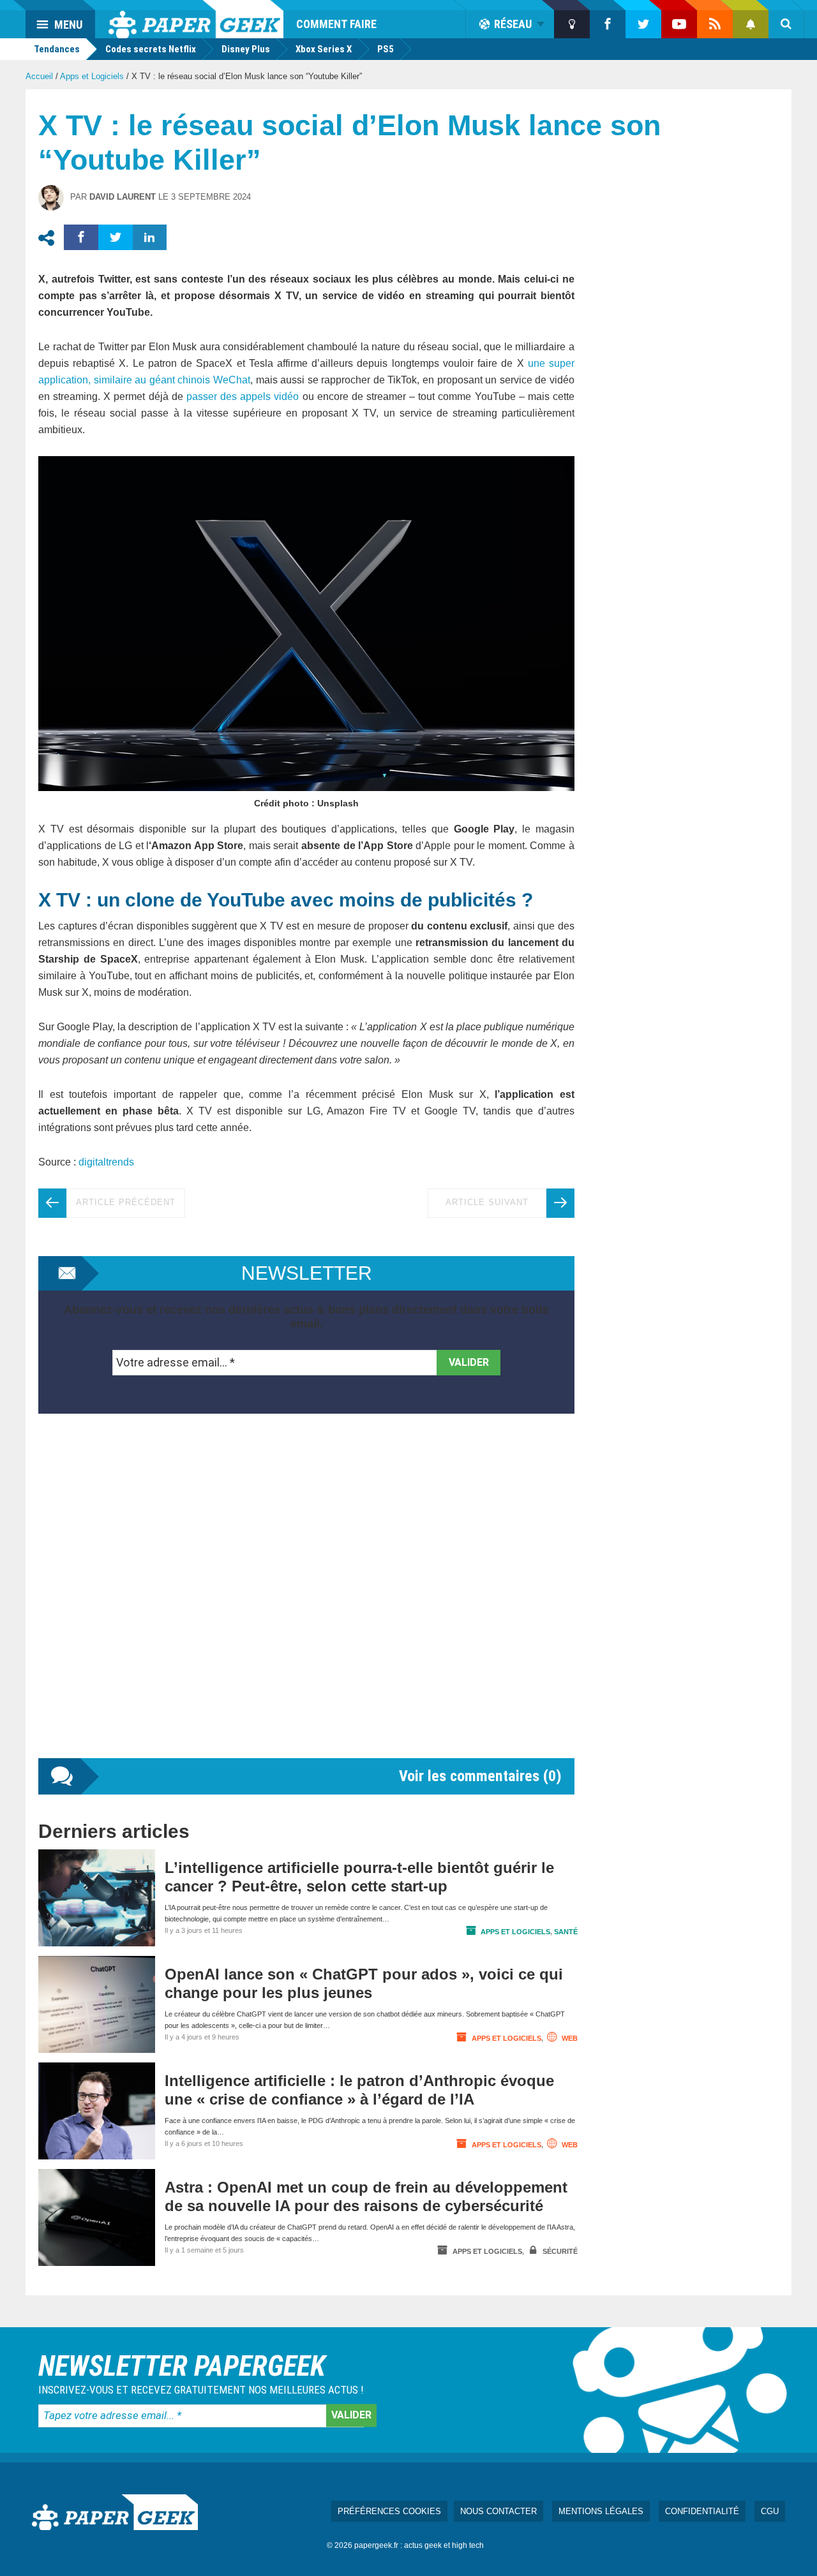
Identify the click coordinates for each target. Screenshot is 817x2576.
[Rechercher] (786, 24)
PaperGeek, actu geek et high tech (196, 19)
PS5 (386, 49)
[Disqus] (306, 1599)
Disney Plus (246, 49)
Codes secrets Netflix (151, 49)
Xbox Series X (324, 49)
